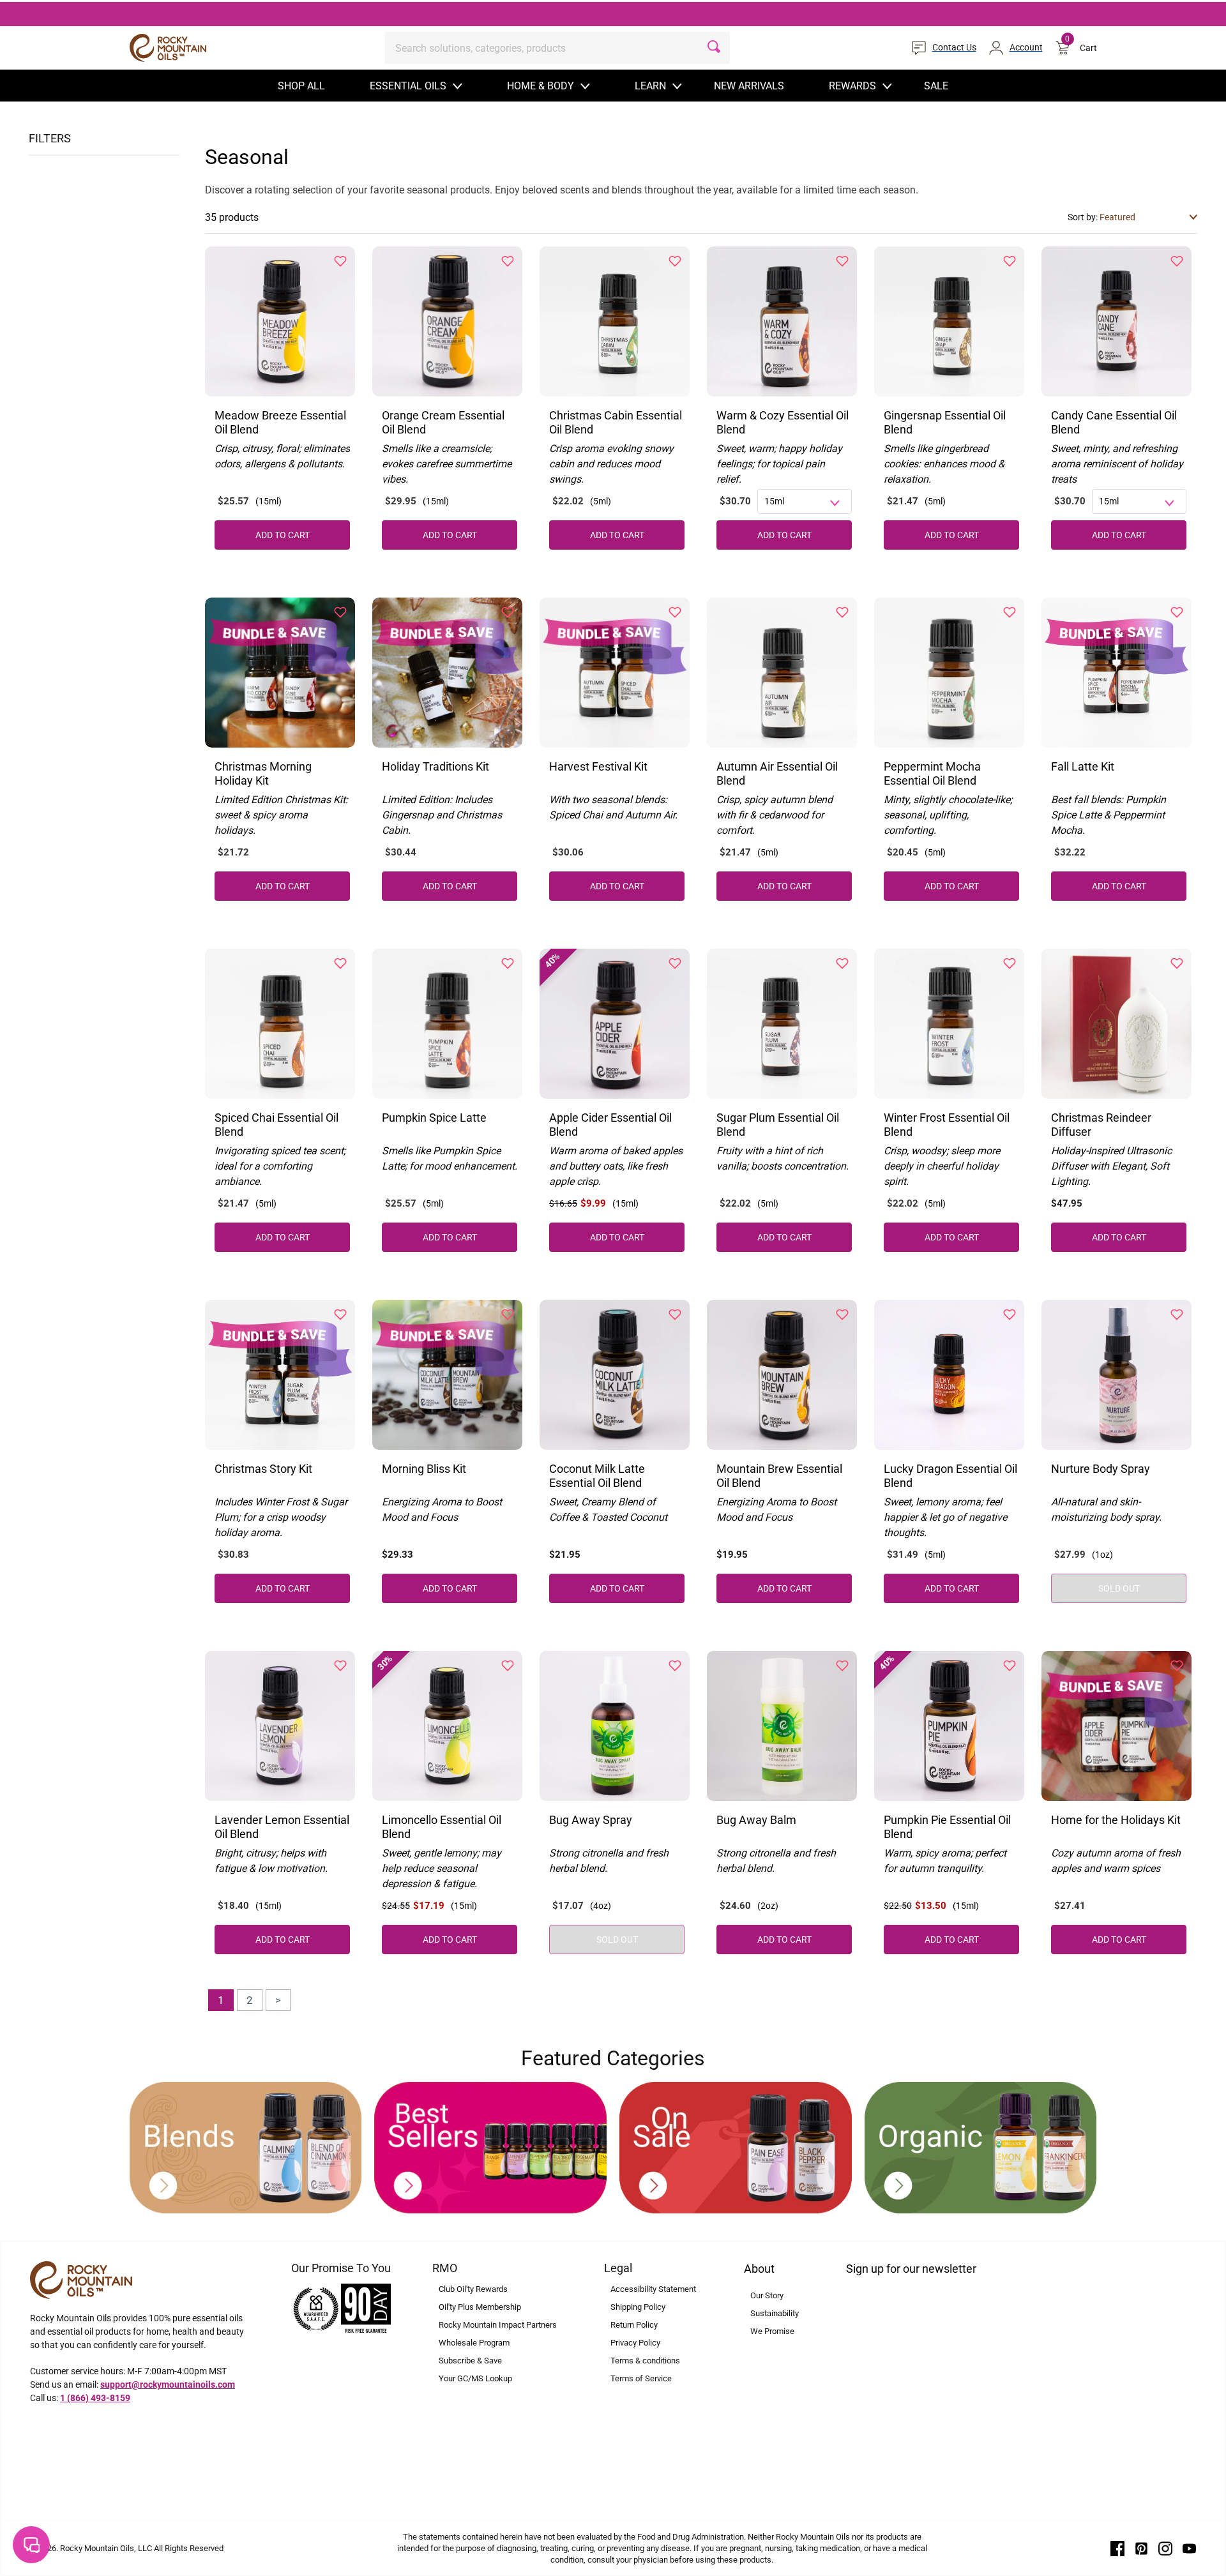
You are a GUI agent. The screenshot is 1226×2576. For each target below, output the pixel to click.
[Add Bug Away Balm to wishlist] (842, 1666)
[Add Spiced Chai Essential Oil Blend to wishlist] (340, 963)
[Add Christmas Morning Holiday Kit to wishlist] (340, 612)
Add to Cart (1119, 1237)
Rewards (852, 86)
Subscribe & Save (470, 2361)
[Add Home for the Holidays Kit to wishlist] (1177, 1666)
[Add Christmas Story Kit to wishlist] (340, 1314)
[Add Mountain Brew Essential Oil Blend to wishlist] (842, 1314)
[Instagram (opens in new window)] (1165, 2548)
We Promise (772, 2331)
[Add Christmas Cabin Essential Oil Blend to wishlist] (675, 261)
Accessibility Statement (653, 2289)
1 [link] (221, 2000)
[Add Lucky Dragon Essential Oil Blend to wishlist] (1010, 1314)
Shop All (301, 86)
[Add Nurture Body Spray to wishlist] (1177, 1314)
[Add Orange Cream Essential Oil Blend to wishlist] (508, 261)
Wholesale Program (474, 2343)
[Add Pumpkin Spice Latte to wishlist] (508, 963)
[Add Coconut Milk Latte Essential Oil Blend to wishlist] (675, 1314)
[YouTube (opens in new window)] (1190, 2548)
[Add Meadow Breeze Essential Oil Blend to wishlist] (340, 261)
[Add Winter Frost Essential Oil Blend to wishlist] (1010, 963)
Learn (650, 86)
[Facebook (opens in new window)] (1117, 2548)
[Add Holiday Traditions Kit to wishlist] (508, 612)
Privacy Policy (635, 2343)
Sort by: (1084, 217)
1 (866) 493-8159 (95, 2398)
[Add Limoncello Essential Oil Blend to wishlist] (508, 1666)
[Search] (714, 48)
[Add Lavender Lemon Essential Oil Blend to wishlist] (340, 1666)
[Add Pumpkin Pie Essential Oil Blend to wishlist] (1010, 1666)
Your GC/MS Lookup (475, 2378)
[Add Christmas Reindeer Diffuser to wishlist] (1177, 963)
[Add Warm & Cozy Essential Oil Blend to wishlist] (842, 261)
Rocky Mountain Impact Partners (498, 2325)
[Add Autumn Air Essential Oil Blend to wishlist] (842, 612)
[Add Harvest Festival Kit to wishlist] (675, 612)
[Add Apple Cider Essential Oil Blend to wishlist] (675, 963)
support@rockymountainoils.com (168, 2384)
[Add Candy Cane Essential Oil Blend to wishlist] (1177, 261)
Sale (936, 86)
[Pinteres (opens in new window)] (1142, 2548)
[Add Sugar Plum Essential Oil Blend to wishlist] (842, 963)
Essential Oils (408, 86)
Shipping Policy (638, 2307)
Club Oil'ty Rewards (473, 2289)
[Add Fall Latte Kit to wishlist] (1177, 612)
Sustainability (775, 2313)
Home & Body (541, 86)
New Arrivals (749, 86)
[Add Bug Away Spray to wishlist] (675, 1666)
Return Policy (634, 2325)
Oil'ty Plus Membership (480, 2307)
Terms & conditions (645, 2361)
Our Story (767, 2295)
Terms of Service (641, 2378)
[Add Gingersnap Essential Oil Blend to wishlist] (1010, 261)
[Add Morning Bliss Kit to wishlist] (508, 1314)
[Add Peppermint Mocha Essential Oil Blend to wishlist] (1010, 612)
